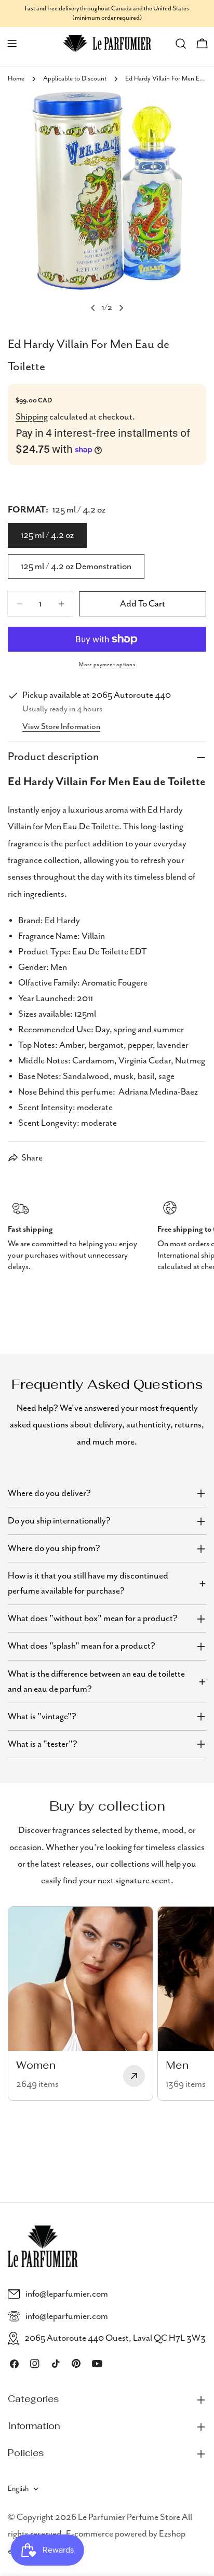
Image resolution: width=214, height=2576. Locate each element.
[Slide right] (121, 308)
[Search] (181, 44)
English (18, 2489)
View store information (61, 727)
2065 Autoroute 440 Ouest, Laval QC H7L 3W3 (115, 2338)
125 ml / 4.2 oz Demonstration (76, 567)
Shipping (32, 417)
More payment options (107, 665)
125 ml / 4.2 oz (47, 535)
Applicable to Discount (75, 79)
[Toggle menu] (12, 44)
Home (16, 79)
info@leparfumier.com (67, 2294)
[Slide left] (93, 308)
